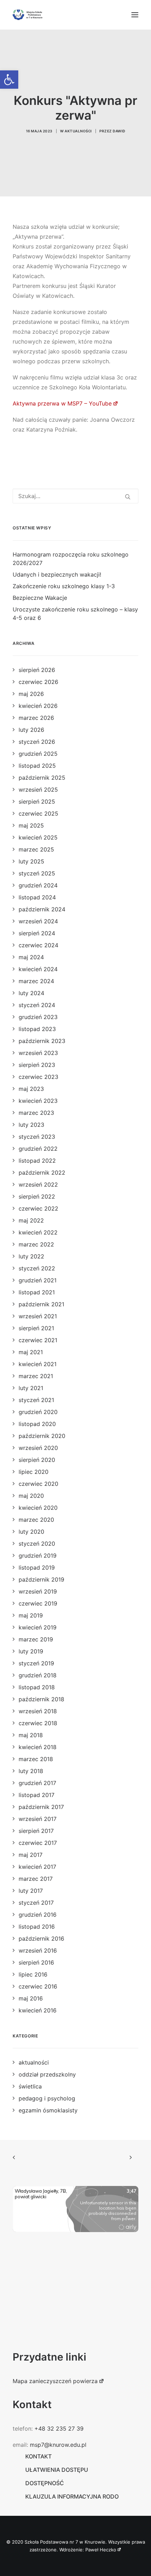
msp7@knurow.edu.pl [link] (58, 2445)
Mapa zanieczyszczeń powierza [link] (55, 2381)
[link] (9, 80)
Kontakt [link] (38, 2456)
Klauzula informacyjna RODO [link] (72, 2496)
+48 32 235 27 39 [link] (59, 2429)
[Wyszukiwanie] (75, 496)
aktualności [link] (78, 131)
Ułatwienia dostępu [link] (57, 2470)
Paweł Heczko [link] (101, 2550)
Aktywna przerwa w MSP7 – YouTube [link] (62, 403)
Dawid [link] (119, 131)
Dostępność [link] (45, 2483)
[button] (135, 15)
